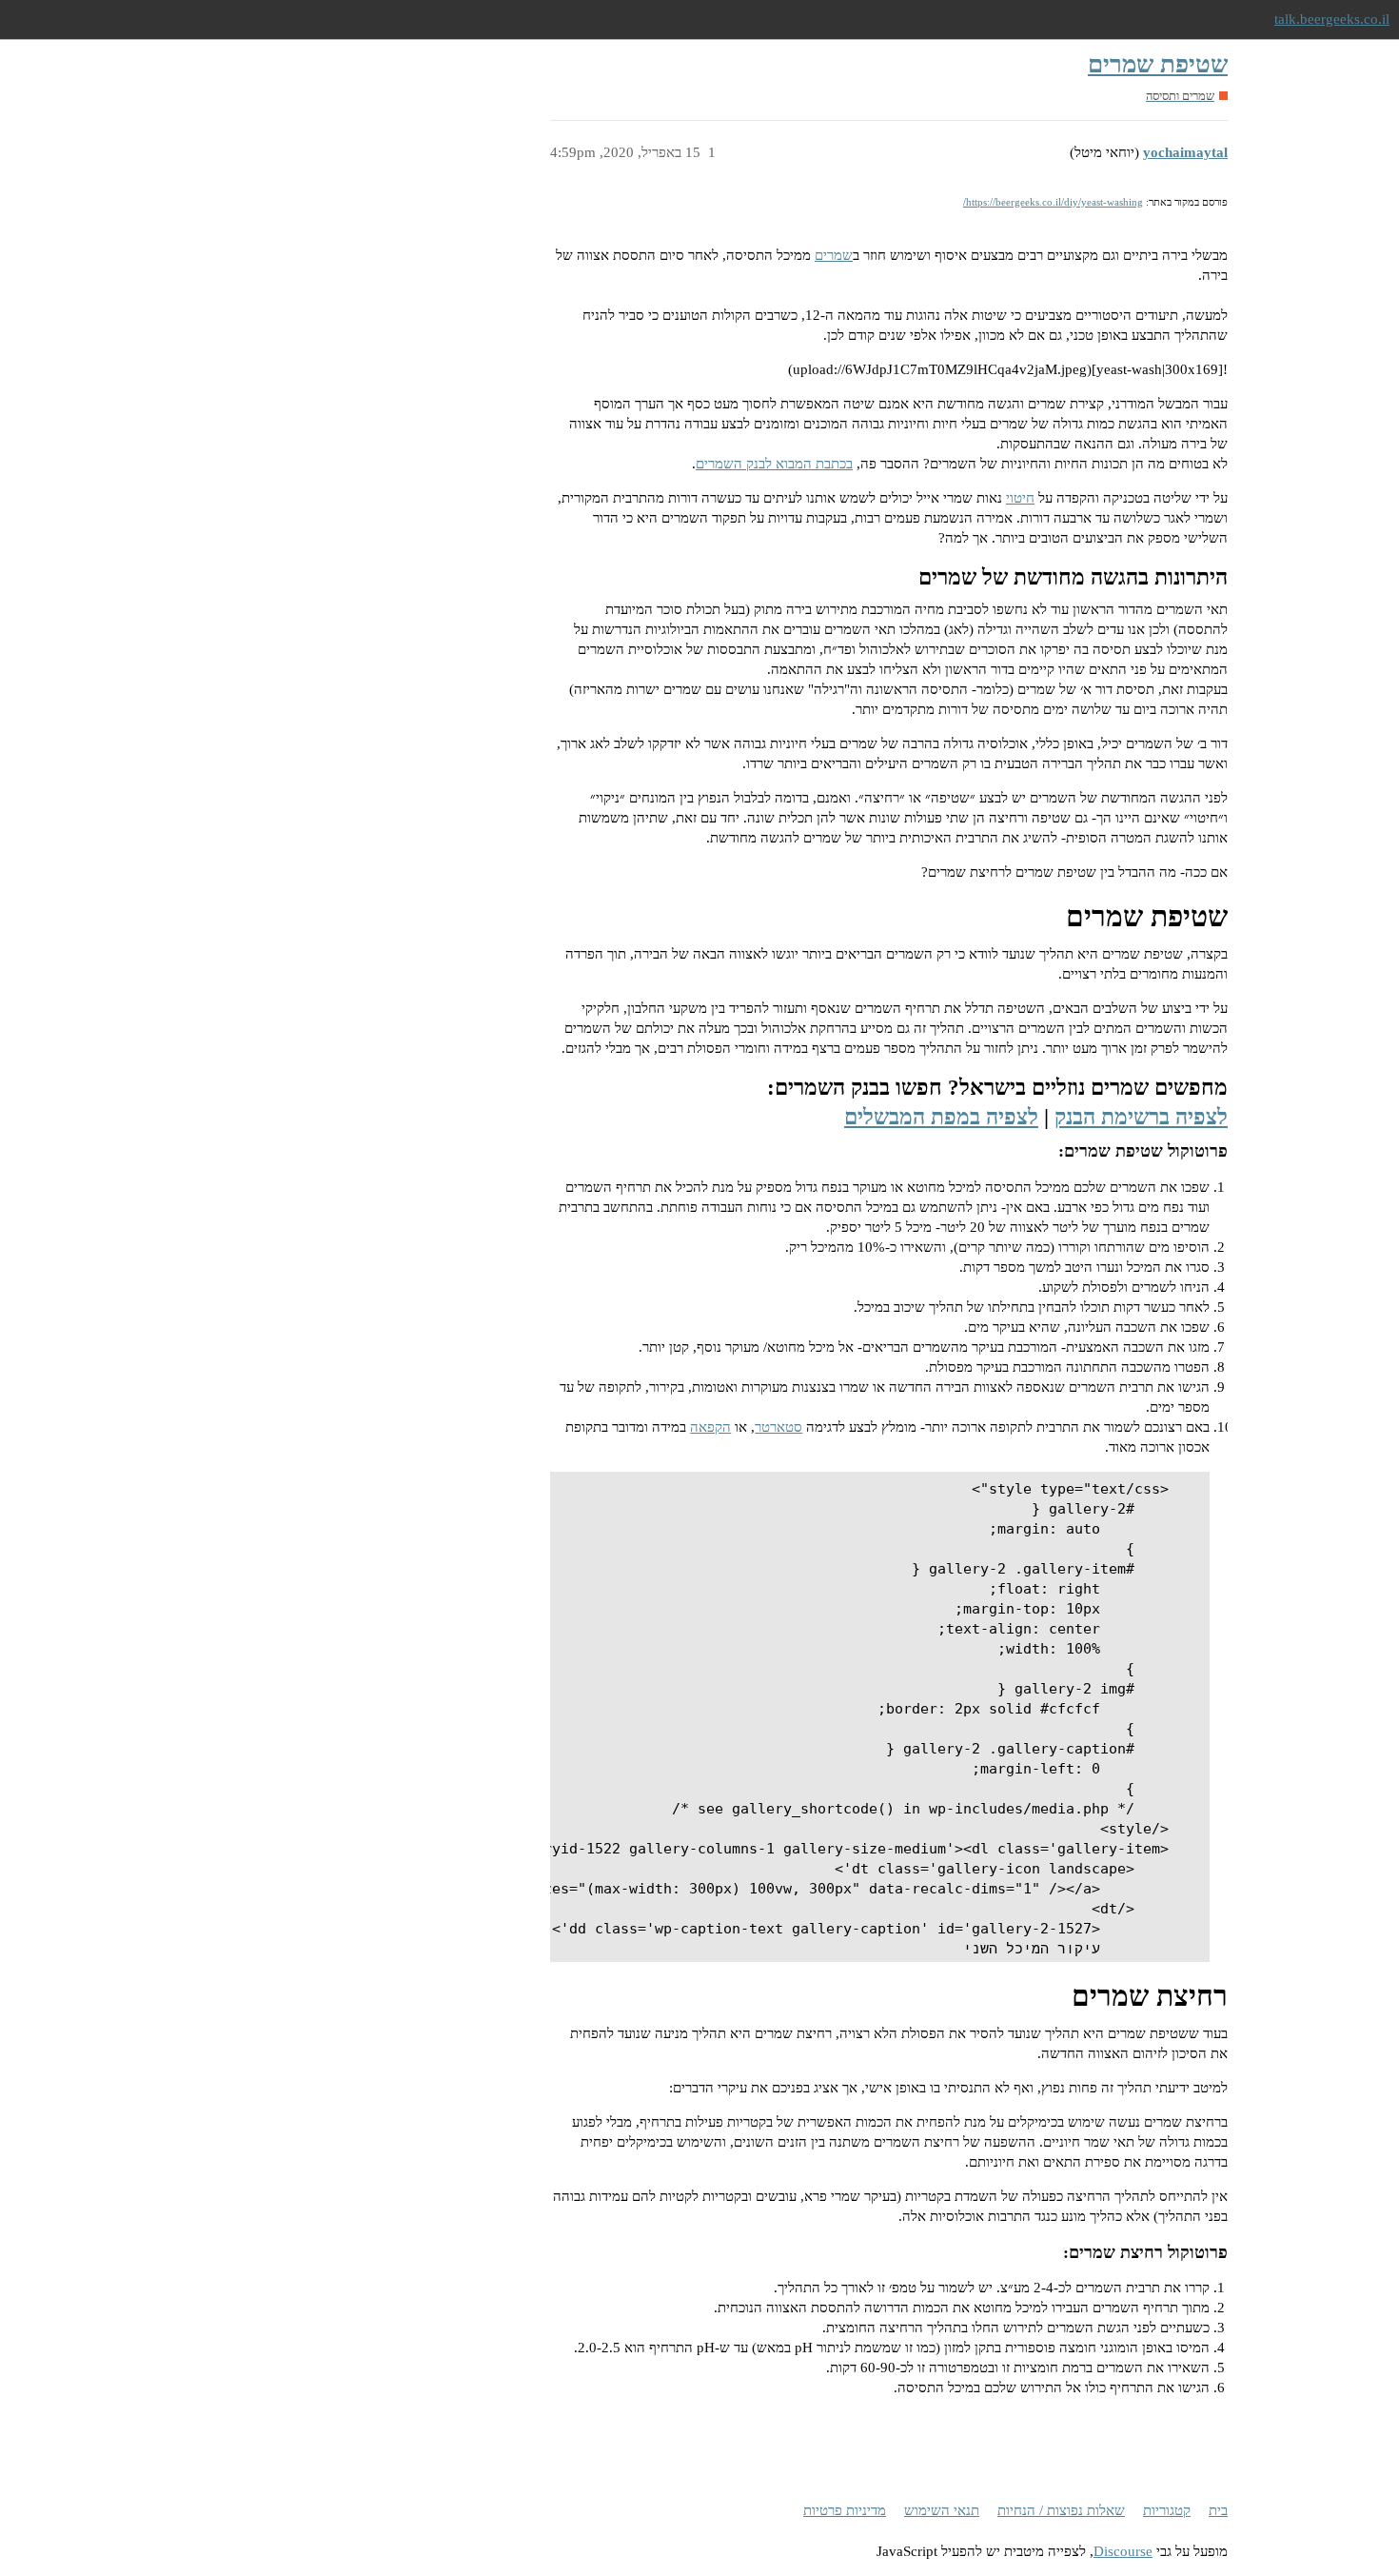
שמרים (834, 255)
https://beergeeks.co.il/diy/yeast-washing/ (1053, 202)
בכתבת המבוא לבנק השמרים (774, 464)
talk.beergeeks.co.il (1332, 19)
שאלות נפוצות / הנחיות (1061, 2510)
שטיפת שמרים (1158, 64)
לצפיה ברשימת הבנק (1141, 1117)
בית (1218, 2510)
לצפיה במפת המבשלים (941, 1117)
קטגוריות (1167, 2510)
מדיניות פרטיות (845, 2510)
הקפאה (710, 1427)
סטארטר (778, 1427)
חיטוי (1020, 498)
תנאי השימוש (942, 2510)
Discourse (1123, 2551)
